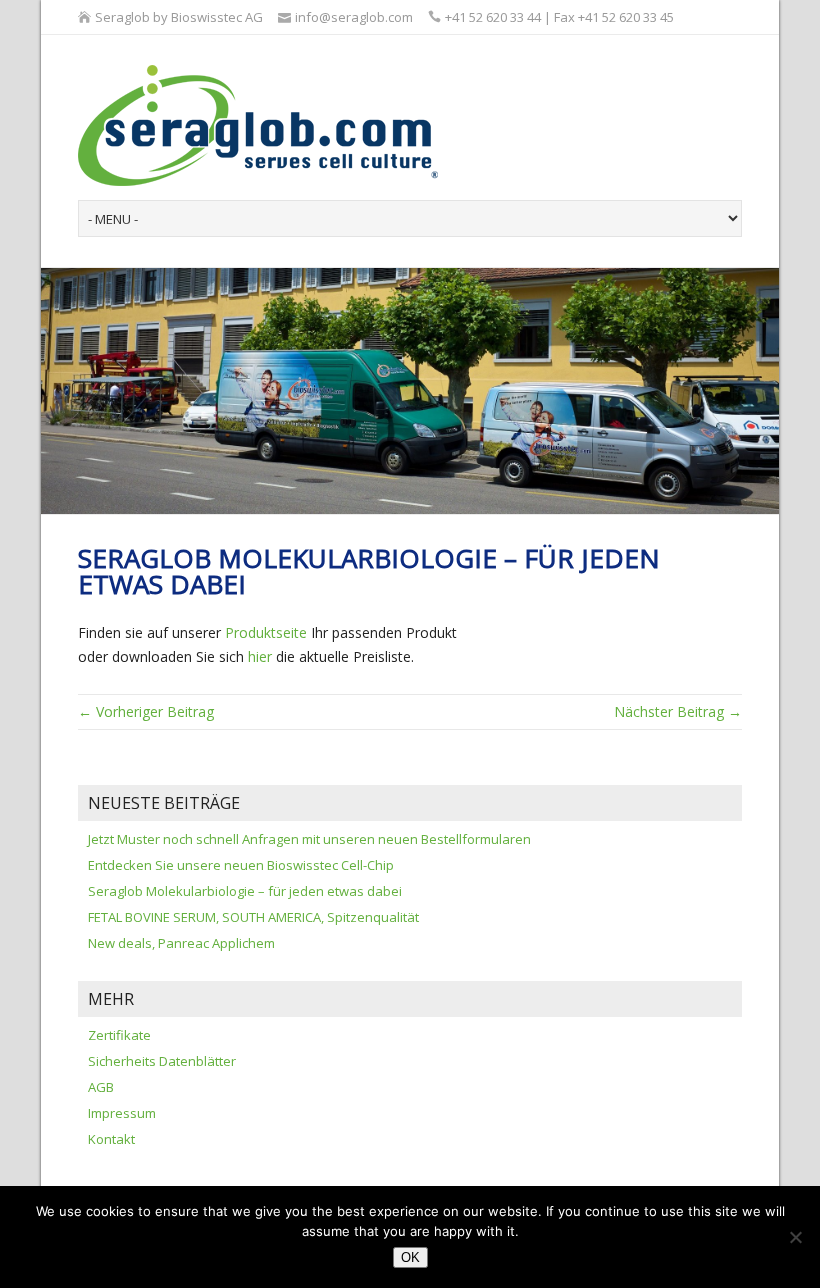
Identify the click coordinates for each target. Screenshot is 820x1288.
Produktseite (266, 632)
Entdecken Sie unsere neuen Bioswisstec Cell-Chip (241, 865)
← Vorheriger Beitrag (146, 711)
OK (410, 1257)
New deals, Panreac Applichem (181, 943)
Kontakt (111, 1139)
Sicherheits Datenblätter (162, 1061)
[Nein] (795, 1237)
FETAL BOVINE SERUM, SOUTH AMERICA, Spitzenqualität (253, 917)
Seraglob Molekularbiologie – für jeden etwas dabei (245, 891)
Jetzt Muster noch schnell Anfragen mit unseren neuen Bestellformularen (309, 839)
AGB (101, 1087)
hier (260, 656)
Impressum (122, 1113)
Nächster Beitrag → (678, 711)
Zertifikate (119, 1035)
